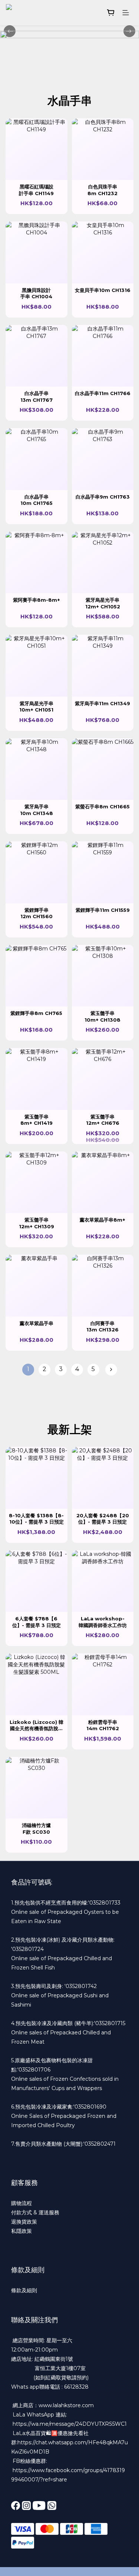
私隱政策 (21, 2231)
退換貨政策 (24, 2222)
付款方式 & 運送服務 (35, 2212)
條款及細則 (24, 2290)
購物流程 (21, 2203)
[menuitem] (28, 1370)
